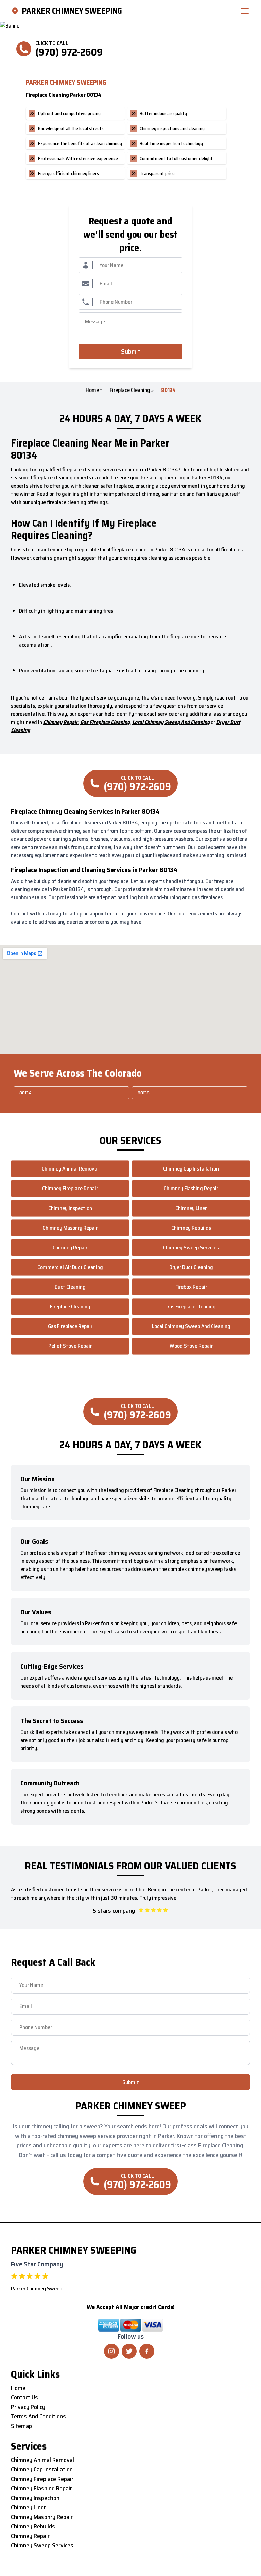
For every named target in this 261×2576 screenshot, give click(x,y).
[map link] (16, 11)
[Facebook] (147, 2351)
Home (92, 390)
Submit (131, 351)
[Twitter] (129, 2351)
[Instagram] (111, 2351)
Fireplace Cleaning (130, 390)
